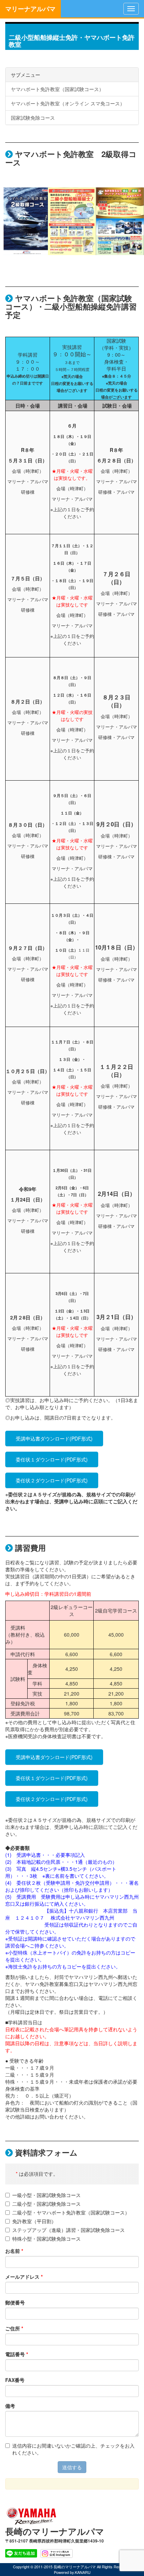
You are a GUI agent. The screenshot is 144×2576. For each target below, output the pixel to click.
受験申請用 (58, 1883)
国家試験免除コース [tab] (33, 118)
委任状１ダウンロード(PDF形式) (52, 1459)
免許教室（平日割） (34, 2221)
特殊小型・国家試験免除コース (46, 2239)
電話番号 (17, 2354)
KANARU (83, 2572)
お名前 (14, 2251)
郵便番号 (15, 2302)
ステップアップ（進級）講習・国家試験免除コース (69, 2230)
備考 (10, 2406)
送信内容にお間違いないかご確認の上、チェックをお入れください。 (73, 2449)
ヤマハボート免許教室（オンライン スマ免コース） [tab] (68, 103)
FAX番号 (15, 2380)
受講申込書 (29, 1855)
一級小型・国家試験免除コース (46, 2195)
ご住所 (14, 2328)
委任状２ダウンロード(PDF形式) (52, 1480)
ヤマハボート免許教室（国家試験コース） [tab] (57, 89)
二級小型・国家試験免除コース (46, 2204)
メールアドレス (24, 2277)
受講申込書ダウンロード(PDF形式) (54, 1438)
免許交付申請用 (92, 1883)
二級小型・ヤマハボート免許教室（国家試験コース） (71, 2212)
